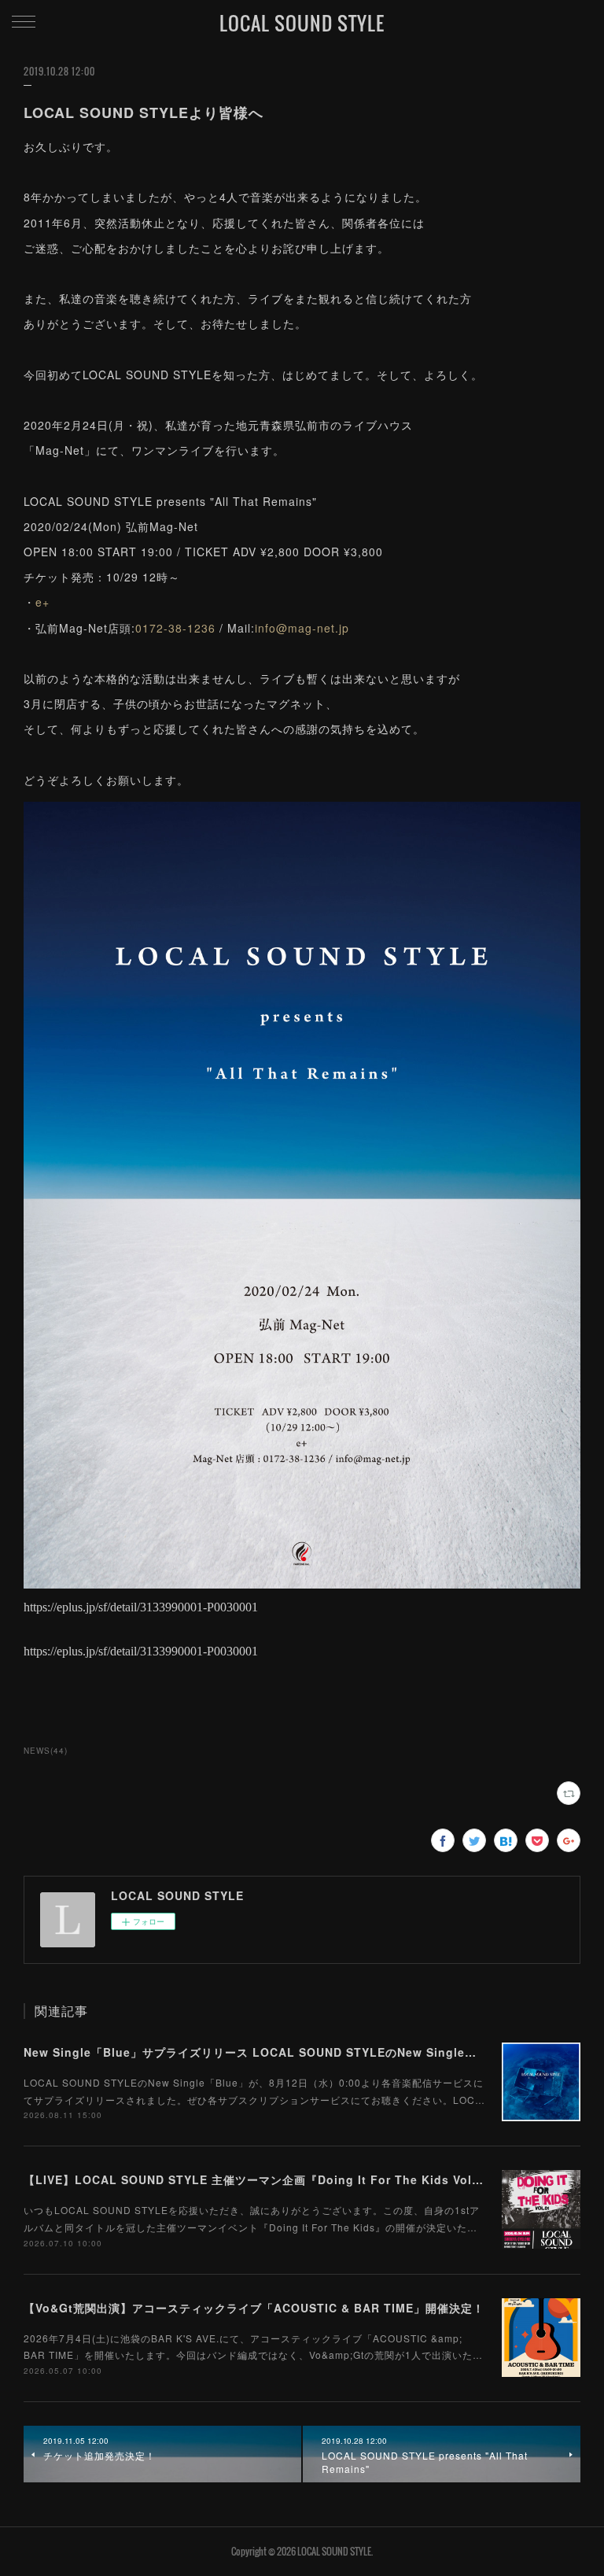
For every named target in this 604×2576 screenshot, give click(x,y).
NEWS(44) (46, 1751)
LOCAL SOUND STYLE (302, 23)
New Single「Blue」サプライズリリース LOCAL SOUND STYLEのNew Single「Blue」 (270, 2052)
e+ (42, 602)
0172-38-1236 (175, 628)
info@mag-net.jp (302, 628)
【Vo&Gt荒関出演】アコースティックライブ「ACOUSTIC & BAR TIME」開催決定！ (254, 2308)
